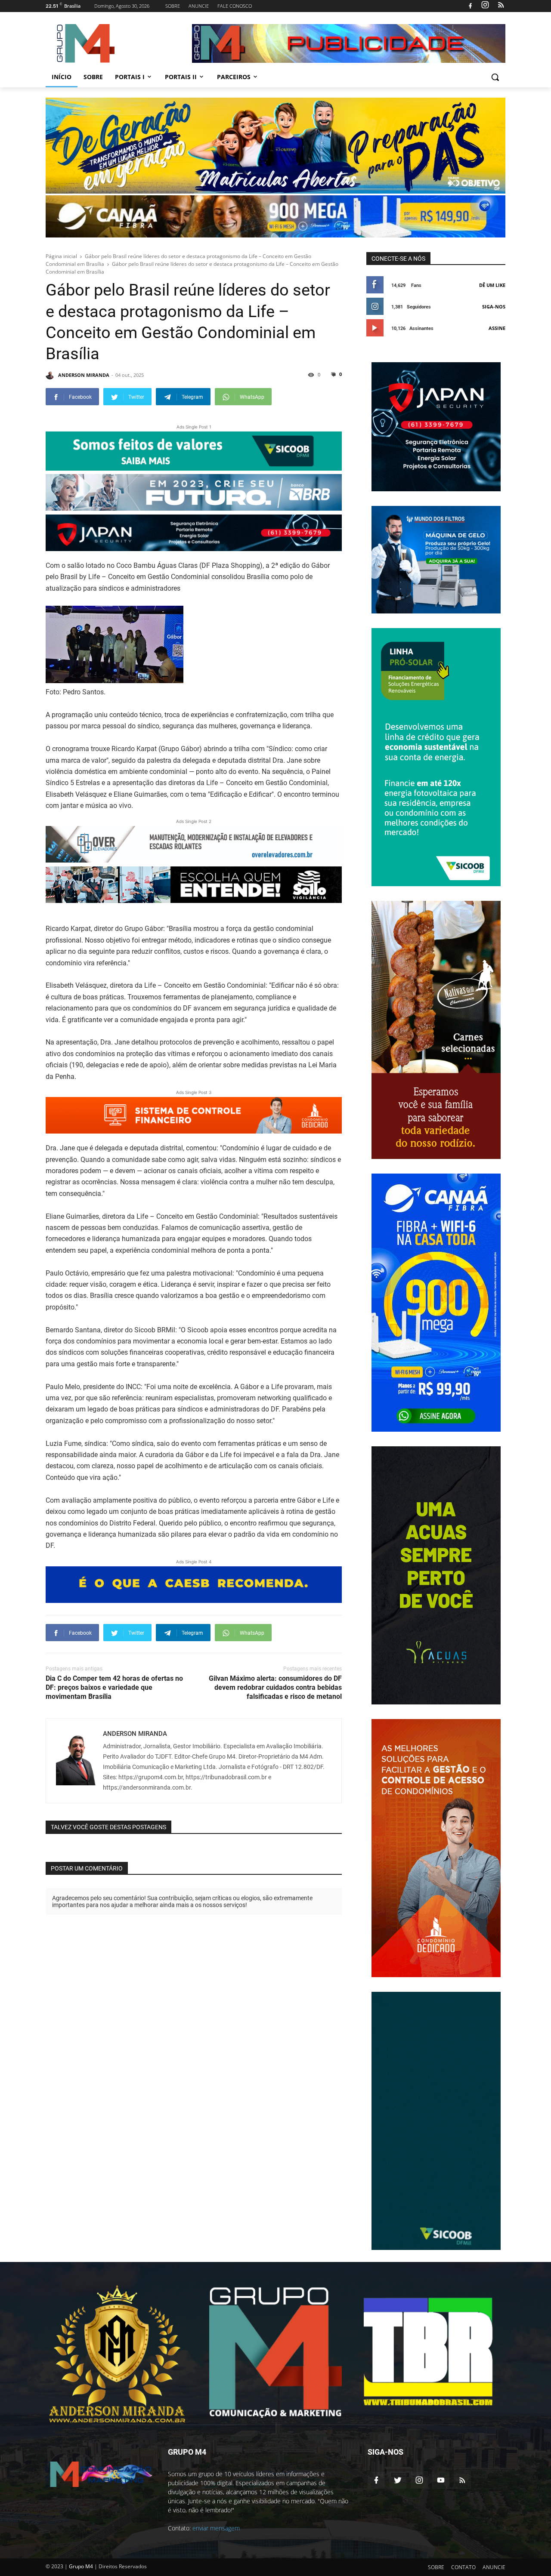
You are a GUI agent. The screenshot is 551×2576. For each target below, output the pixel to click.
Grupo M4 (81, 2566)
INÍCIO (62, 77)
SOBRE (173, 6)
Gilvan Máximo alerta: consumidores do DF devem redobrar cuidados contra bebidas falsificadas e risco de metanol (275, 1687)
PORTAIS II (181, 77)
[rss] (500, 6)
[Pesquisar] (495, 77)
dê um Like (492, 285)
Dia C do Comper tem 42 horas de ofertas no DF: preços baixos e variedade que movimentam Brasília (114, 1687)
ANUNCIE (199, 6)
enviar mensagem (216, 2528)
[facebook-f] (376, 2480)
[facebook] (470, 6)
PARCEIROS (234, 77)
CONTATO (463, 2567)
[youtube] (441, 2480)
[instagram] (485, 6)
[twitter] (398, 2480)
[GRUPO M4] (115, 43)
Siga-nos (494, 307)
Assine (497, 328)
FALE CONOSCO (235, 6)
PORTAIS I (130, 77)
